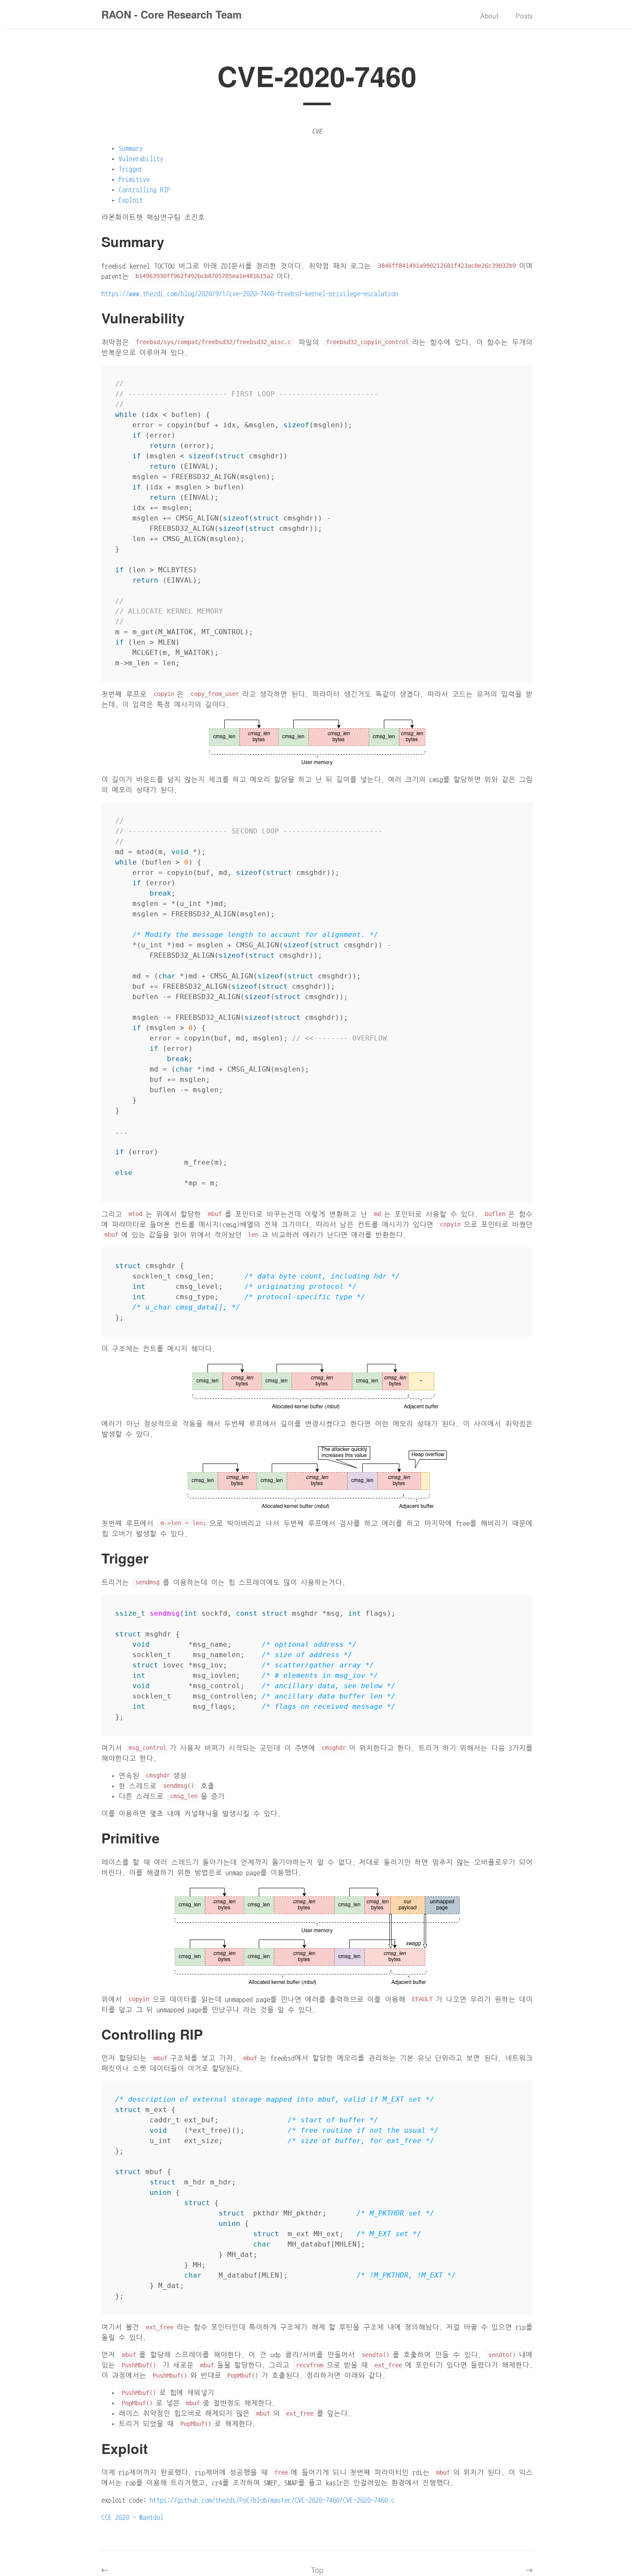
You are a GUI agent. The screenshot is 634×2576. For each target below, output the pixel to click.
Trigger (131, 169)
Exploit (131, 200)
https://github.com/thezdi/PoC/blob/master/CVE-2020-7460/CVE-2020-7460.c (272, 2500)
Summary (131, 148)
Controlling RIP (144, 190)
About (489, 16)
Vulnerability (141, 159)
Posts (524, 16)
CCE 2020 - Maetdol (132, 2517)
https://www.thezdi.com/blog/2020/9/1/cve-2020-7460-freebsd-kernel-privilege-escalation (250, 294)
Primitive (134, 179)
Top (317, 2570)
